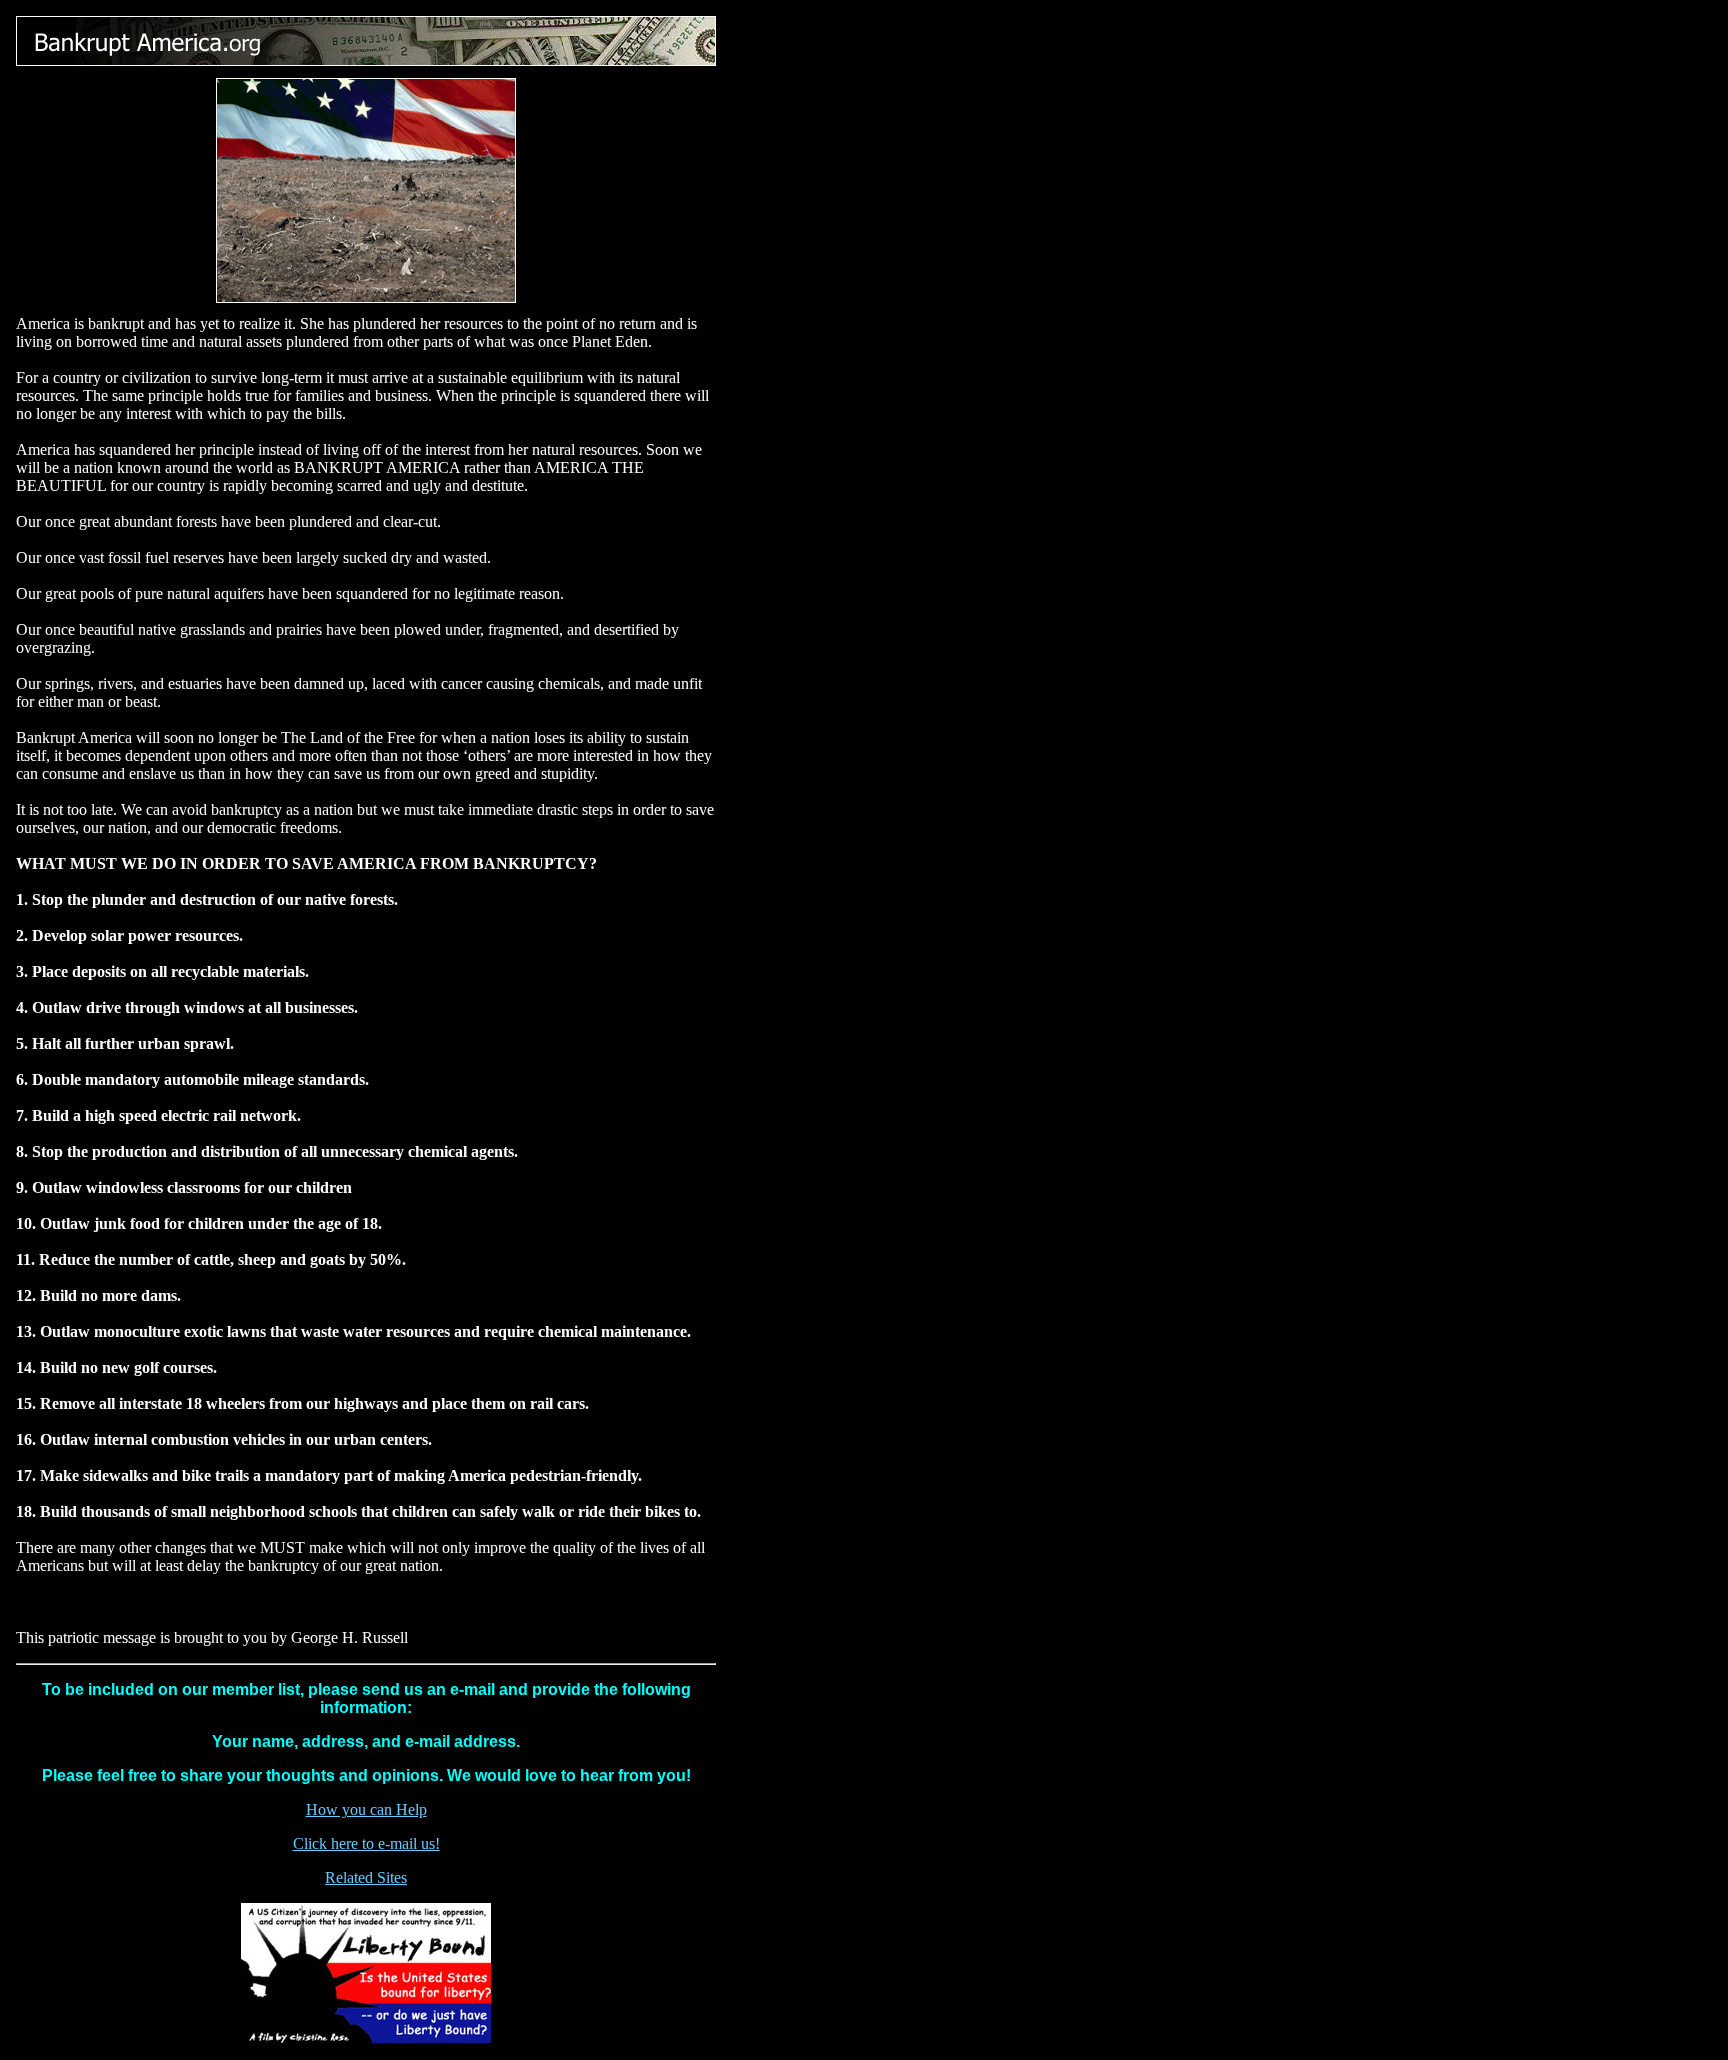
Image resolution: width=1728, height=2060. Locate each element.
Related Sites (366, 1877)
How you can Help (366, 1809)
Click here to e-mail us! (366, 1843)
